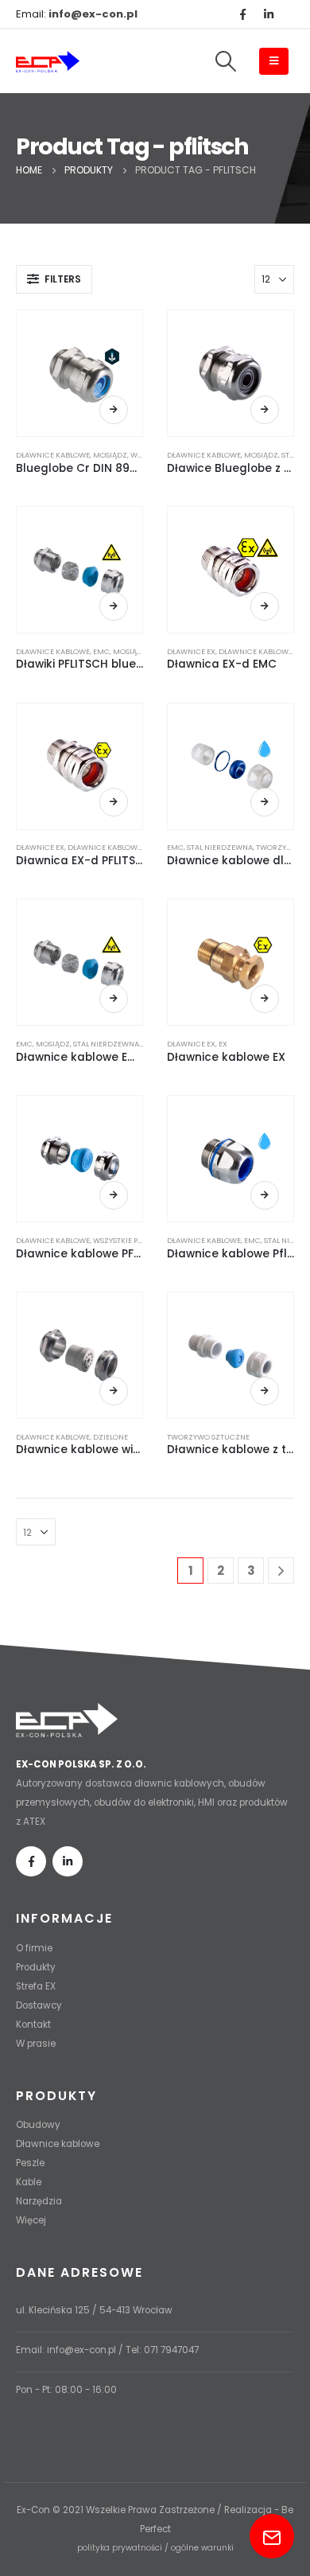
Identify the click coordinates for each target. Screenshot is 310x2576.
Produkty (36, 1967)
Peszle (30, 2163)
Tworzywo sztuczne (208, 1437)
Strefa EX (36, 1986)
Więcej (114, 410)
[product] (79, 373)
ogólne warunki (202, 2548)
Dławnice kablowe (53, 455)
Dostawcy (39, 2005)
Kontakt (33, 2025)
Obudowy (38, 2125)
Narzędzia (39, 2201)
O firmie (34, 1948)
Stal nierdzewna (220, 847)
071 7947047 (171, 2350)
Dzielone (110, 1437)
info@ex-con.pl (81, 2350)
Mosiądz (110, 455)
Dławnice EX (191, 651)
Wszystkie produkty (132, 1240)
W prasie (36, 2044)
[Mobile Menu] (274, 61)
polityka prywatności (120, 2548)
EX (223, 1044)
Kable (29, 2182)
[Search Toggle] (225, 61)
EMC (101, 651)
